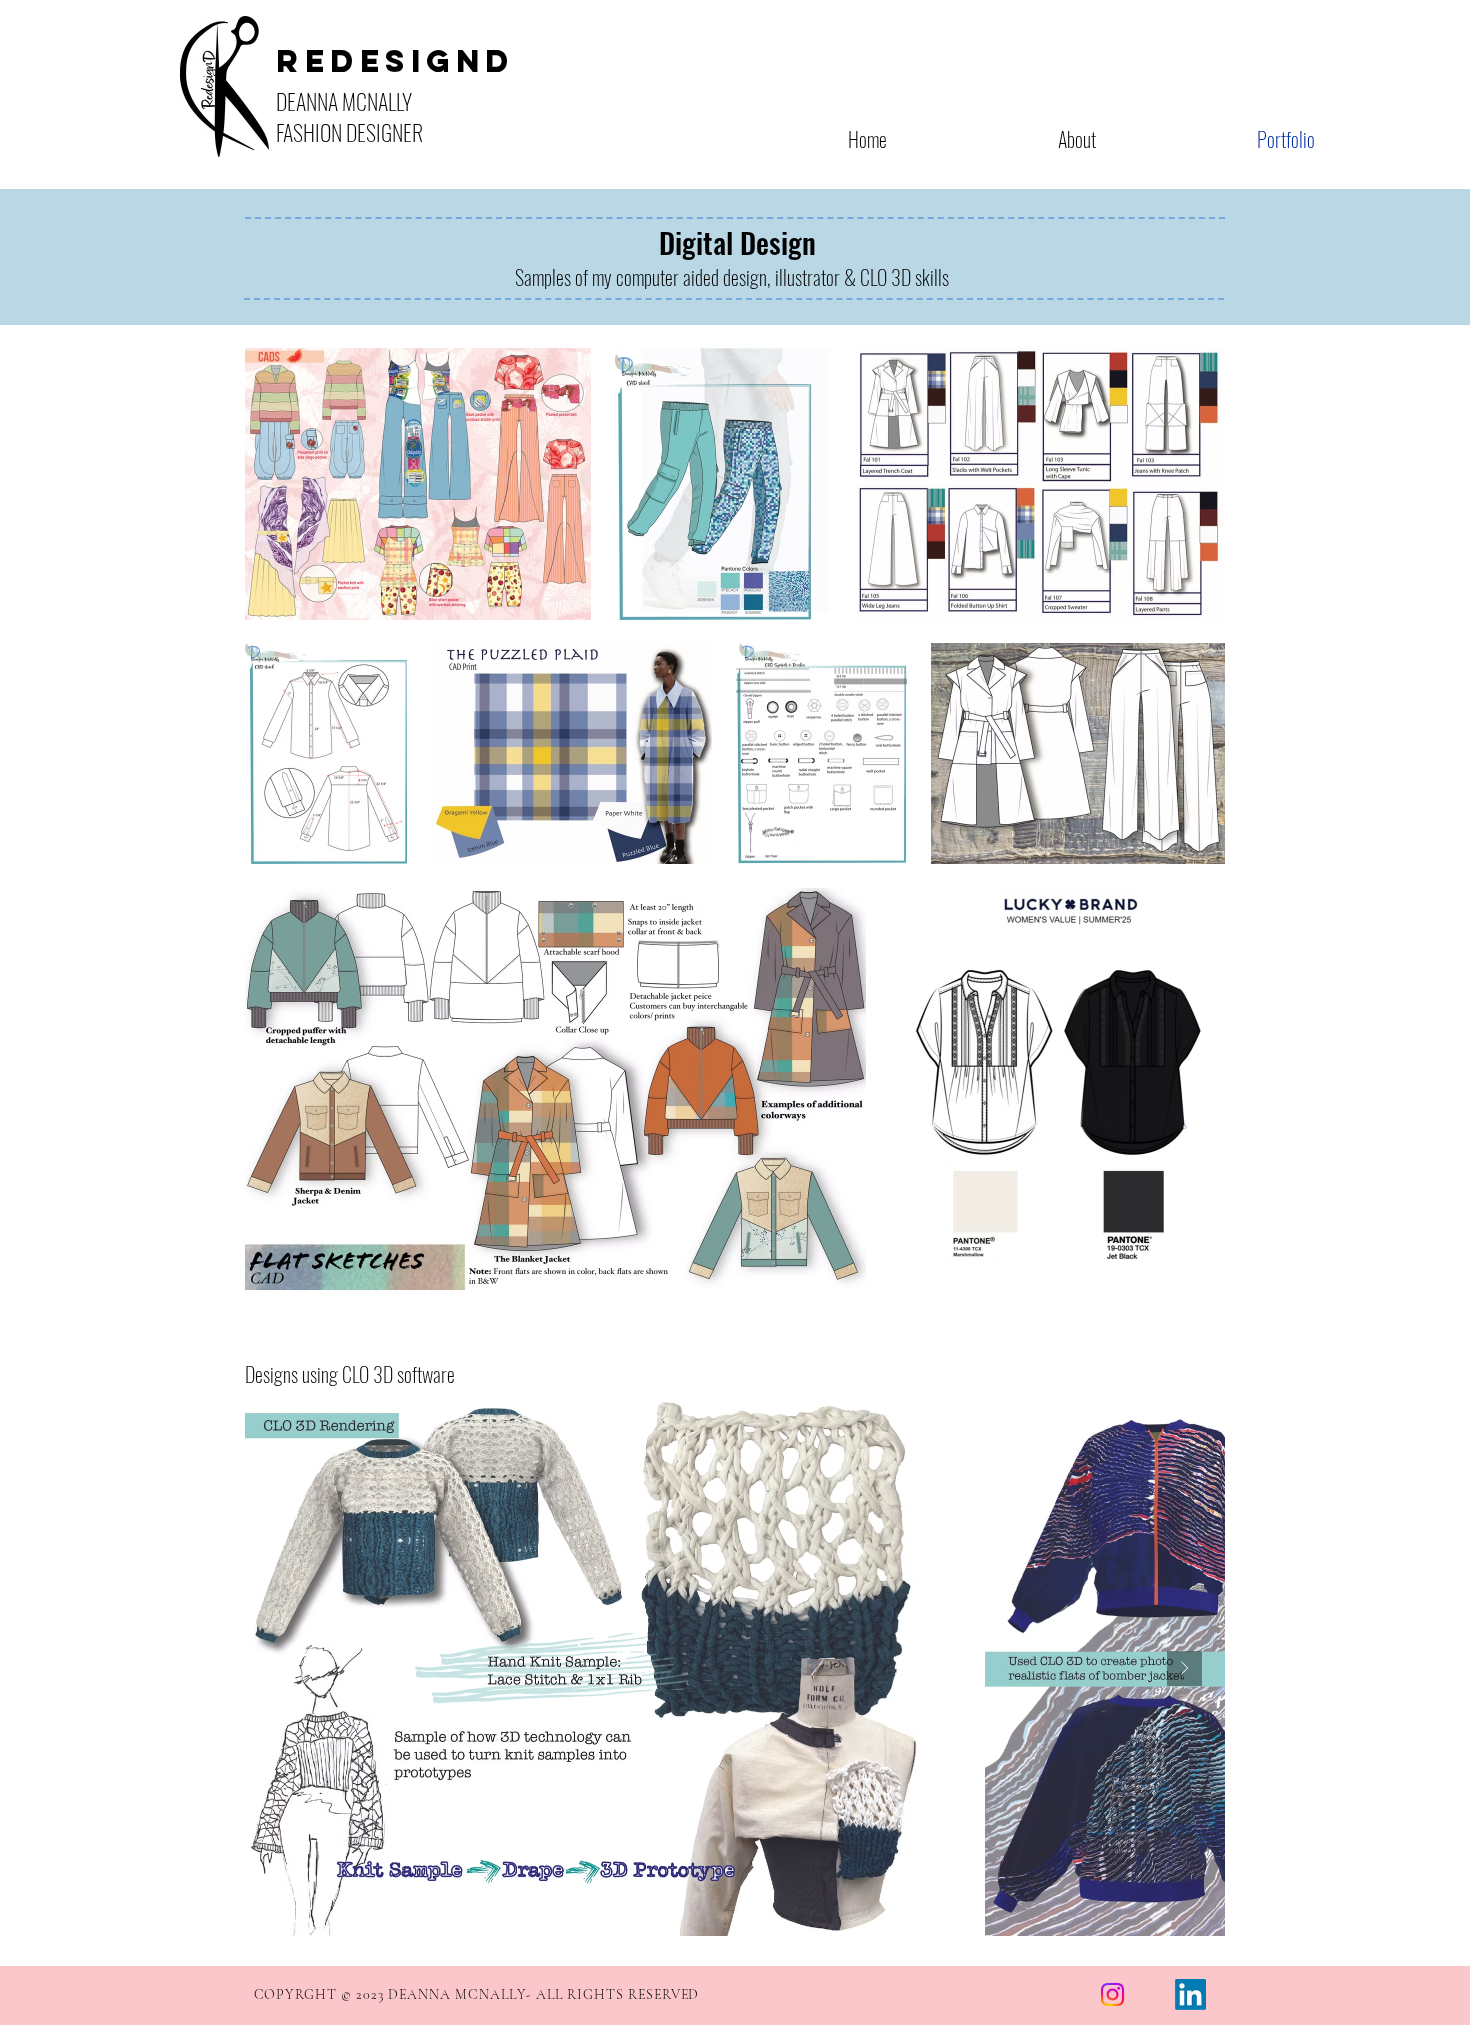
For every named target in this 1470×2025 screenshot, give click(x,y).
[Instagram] (1112, 1994)
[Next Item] (1184, 1668)
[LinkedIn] (1190, 1994)
